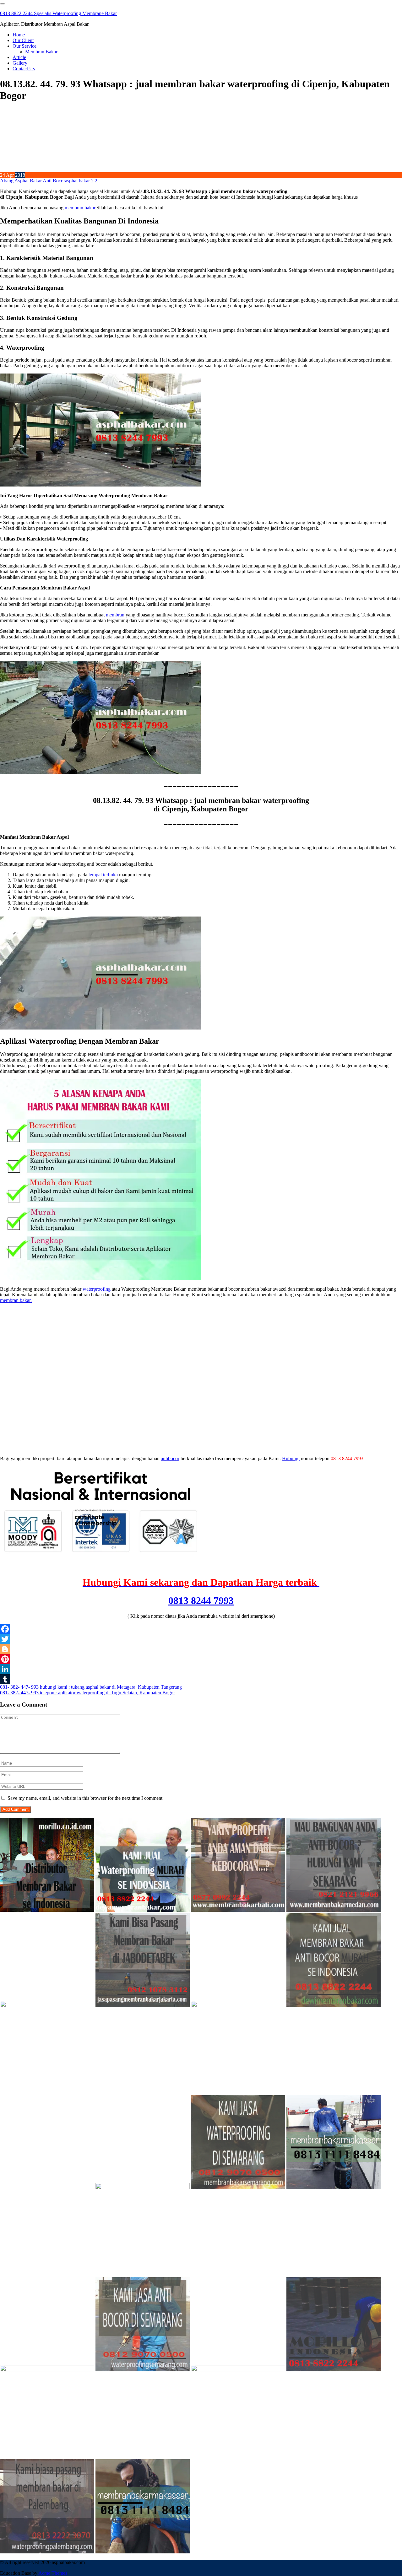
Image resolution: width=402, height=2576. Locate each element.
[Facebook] (201, 1629)
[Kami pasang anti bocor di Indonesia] (334, 2370)
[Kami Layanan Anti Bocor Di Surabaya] (47, 2188)
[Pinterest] (201, 1659)
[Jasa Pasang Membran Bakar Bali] (238, 1910)
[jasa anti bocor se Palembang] (47, 2552)
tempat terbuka (103, 875)
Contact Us (24, 69)
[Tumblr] (201, 1679)
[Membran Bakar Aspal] (143, 1910)
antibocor (170, 1458)
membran (115, 615)
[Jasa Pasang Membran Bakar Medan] (334, 1910)
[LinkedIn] (201, 1669)
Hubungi (291, 1458)
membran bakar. (16, 1300)
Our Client (23, 40)
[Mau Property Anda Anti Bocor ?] (238, 2370)
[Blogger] (201, 1649)
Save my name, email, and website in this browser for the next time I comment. (86, 1798)
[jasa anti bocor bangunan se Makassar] (143, 2552)
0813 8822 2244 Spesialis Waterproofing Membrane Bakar (58, 13)
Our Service (24, 46)
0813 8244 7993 (201, 1600)
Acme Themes (53, 2573)
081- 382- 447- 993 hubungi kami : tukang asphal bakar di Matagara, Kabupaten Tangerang (91, 1687)
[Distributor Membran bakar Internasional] (47, 1910)
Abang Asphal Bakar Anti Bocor (33, 181)
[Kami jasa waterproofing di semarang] (238, 2188)
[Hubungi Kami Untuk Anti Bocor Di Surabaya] (47, 2006)
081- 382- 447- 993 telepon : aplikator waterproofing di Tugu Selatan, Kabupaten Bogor (87, 1693)
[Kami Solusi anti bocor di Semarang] (143, 2370)
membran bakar (80, 208)
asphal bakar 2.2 (81, 181)
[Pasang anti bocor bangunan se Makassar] (334, 2188)
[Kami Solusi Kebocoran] (238, 2006)
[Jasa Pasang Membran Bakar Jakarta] (143, 2006)
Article (19, 57)
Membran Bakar (41, 52)
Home (19, 35)
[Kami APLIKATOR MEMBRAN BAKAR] (334, 2006)
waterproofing (97, 1289)
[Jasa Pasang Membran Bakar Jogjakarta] (143, 2188)
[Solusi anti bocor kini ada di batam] (47, 2370)
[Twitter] (201, 1639)
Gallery (20, 63)
